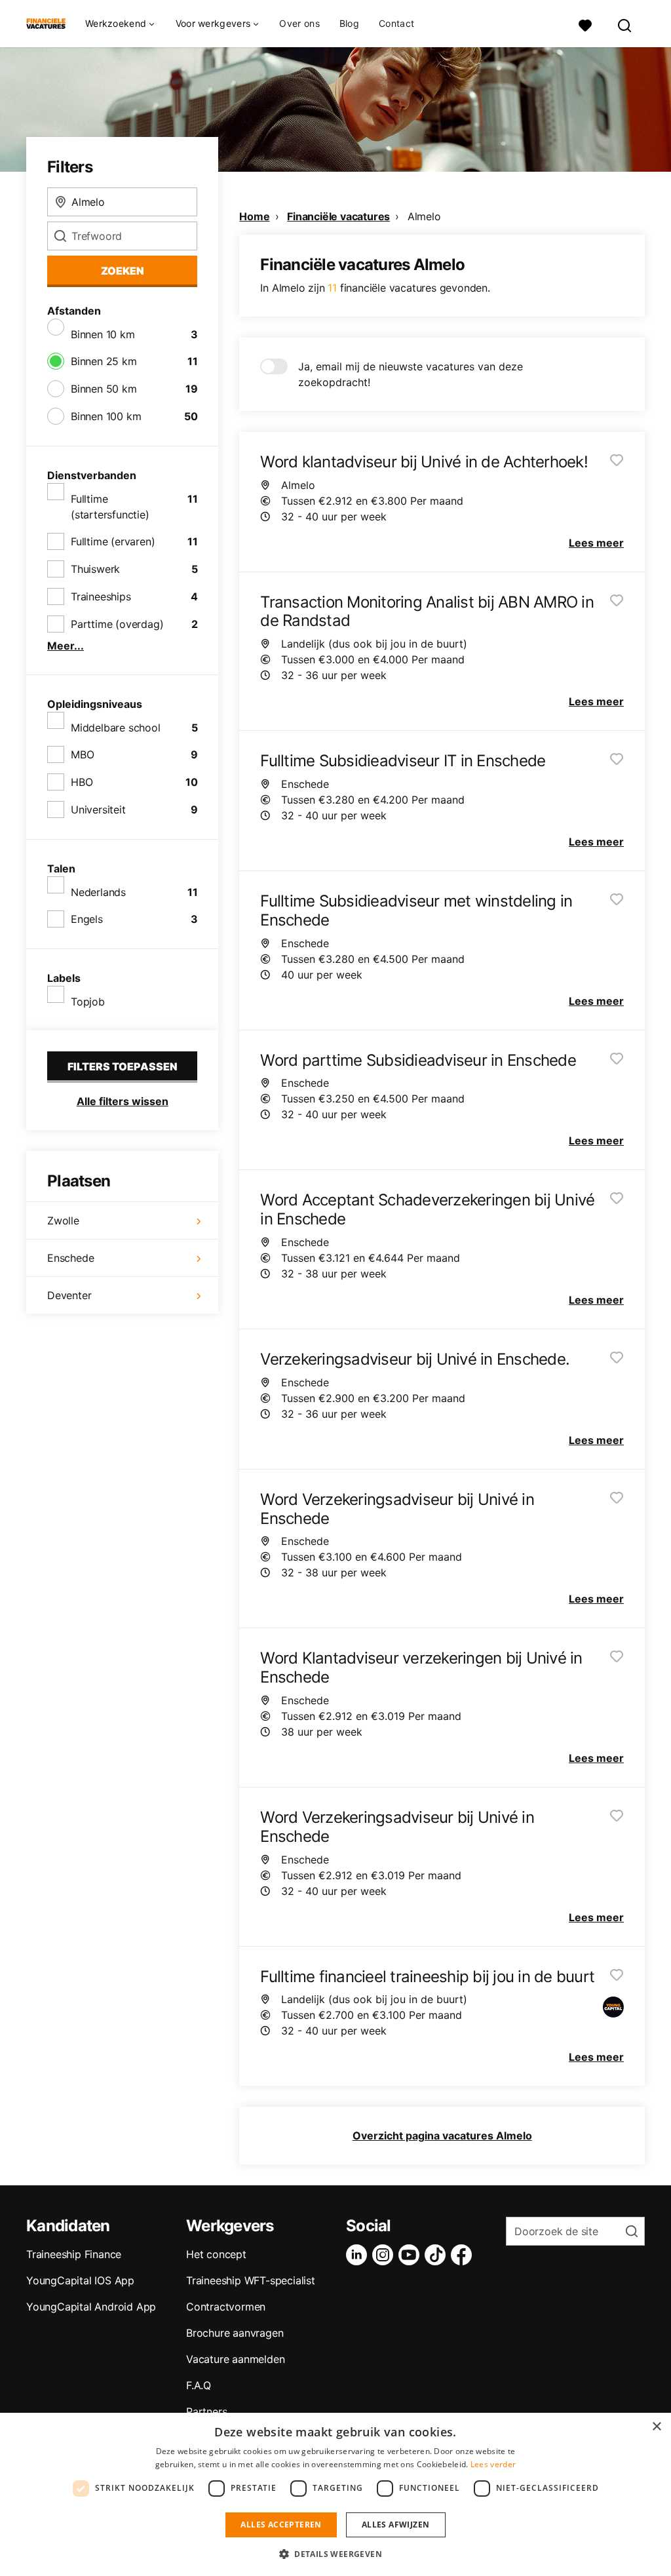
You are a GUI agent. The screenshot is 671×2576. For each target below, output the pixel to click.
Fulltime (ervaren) (113, 541)
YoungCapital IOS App (80, 2280)
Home (254, 216)
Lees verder (493, 2464)
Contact (396, 24)
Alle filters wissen (123, 1101)
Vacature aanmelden (235, 2359)
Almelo (424, 216)
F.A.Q (199, 2385)
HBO (82, 782)
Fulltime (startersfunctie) (110, 507)
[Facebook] (464, 2255)
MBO (82, 754)
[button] (335, 2554)
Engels (87, 919)
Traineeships (101, 596)
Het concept (216, 2254)
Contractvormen (226, 2307)
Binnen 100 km (106, 416)
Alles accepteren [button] (281, 2525)
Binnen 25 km (104, 361)
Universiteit (98, 810)
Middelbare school (116, 728)
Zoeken (123, 271)
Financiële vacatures (338, 216)
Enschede (70, 1258)
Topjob (88, 1002)
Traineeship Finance (74, 2254)
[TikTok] (438, 2255)
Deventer (69, 1295)
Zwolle (63, 1220)
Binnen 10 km (103, 334)
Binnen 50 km (104, 389)
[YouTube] (412, 2255)
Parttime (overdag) (117, 624)
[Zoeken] (625, 24)
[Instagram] (385, 2255)
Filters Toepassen (123, 1066)
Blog (349, 24)
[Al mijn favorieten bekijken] (585, 24)
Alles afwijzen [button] (396, 2525)
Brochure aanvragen (235, 2333)
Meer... (66, 646)
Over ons (299, 24)
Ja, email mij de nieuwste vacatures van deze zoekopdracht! (411, 374)
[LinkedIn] (359, 2255)
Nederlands (98, 892)
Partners (206, 2411)
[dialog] (335, 2494)
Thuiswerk (95, 569)
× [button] (656, 2427)
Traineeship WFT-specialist (251, 2280)
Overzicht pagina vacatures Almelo (442, 2136)
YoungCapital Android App (91, 2307)
